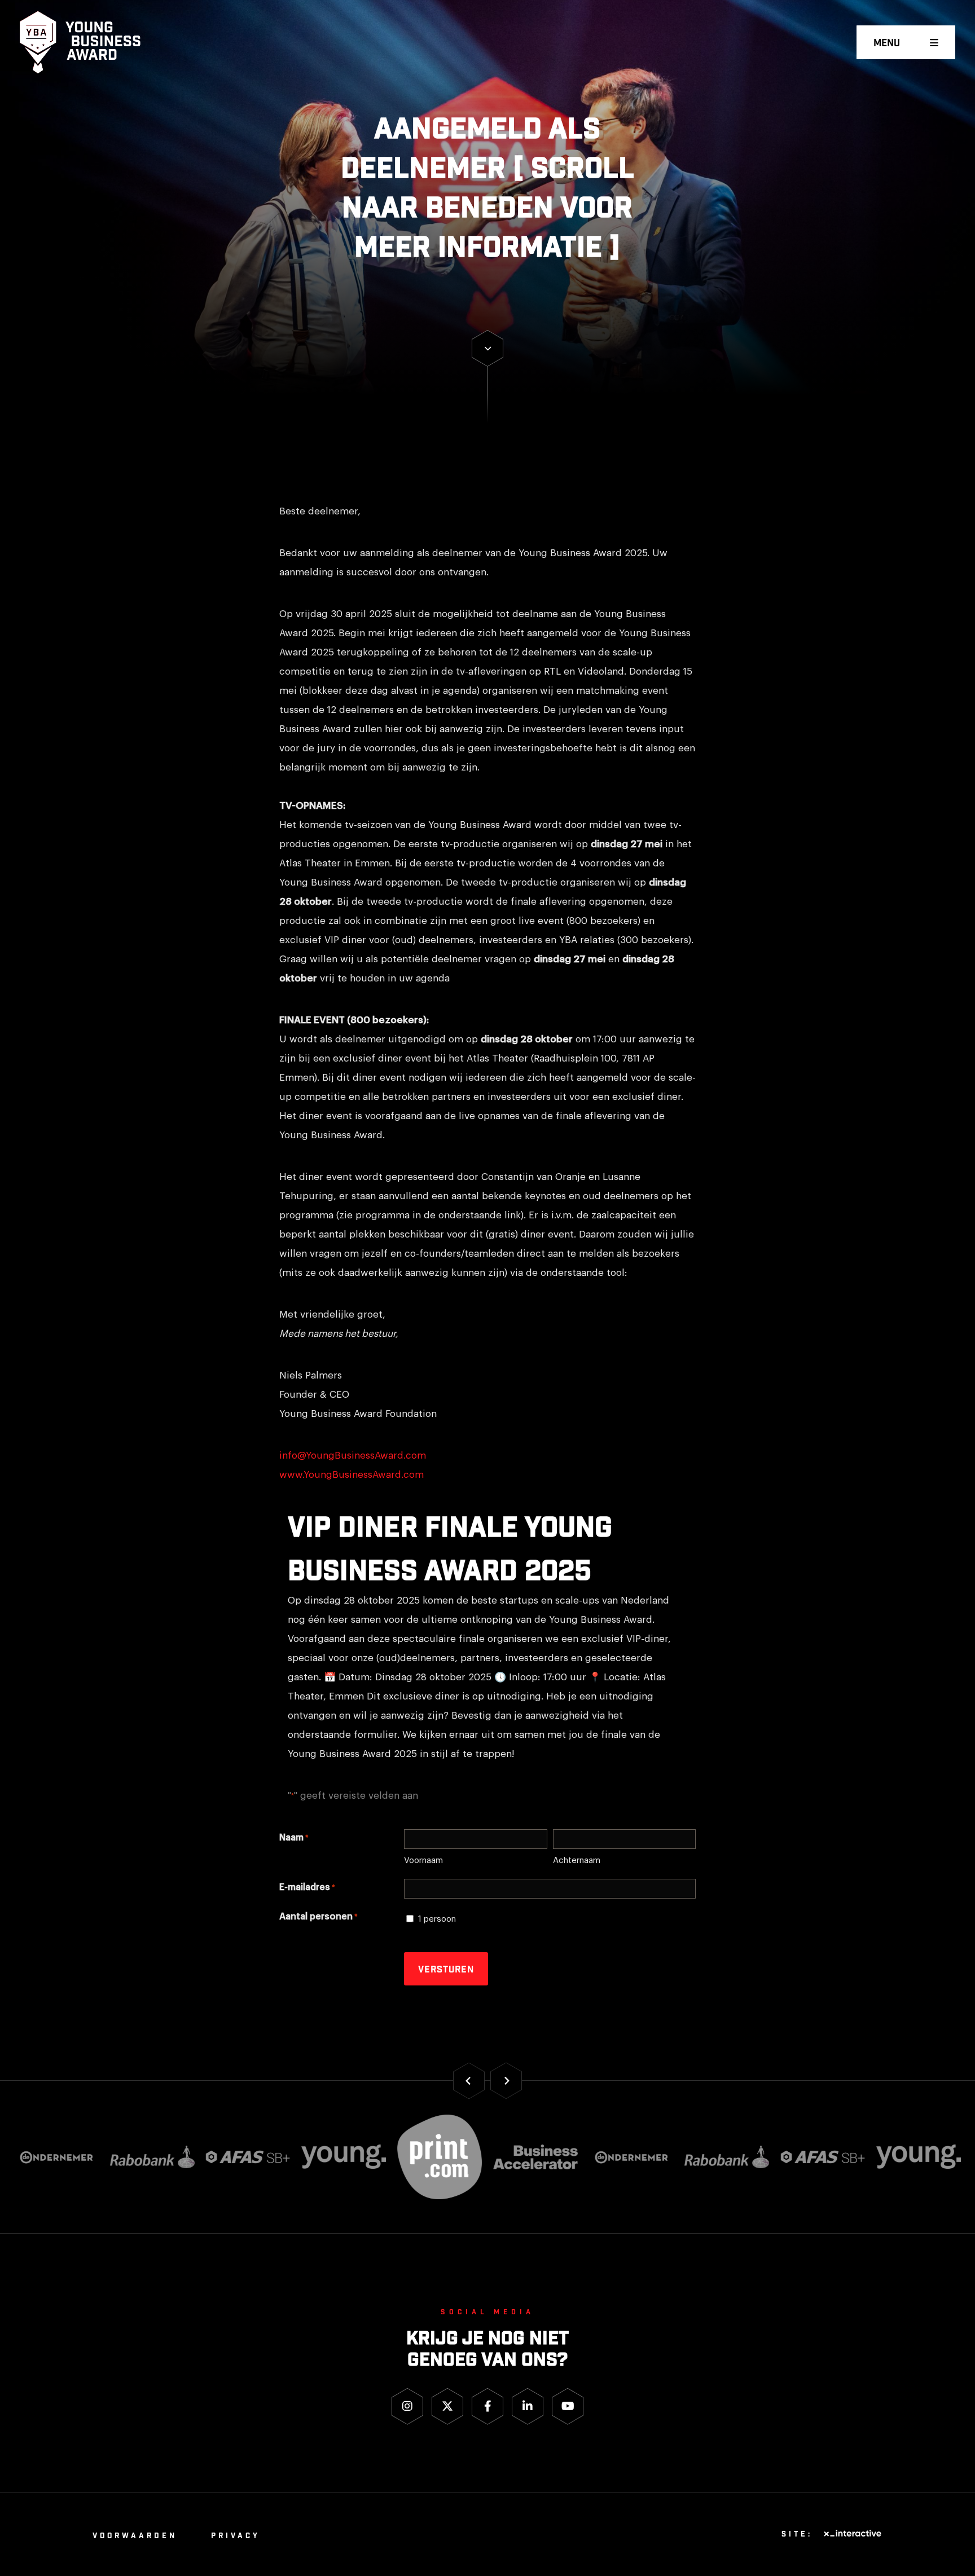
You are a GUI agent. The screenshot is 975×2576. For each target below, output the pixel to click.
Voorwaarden (135, 2536)
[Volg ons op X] (447, 2407)
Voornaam (423, 1861)
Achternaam (577, 1861)
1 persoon (437, 1919)
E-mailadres (307, 1887)
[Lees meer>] (488, 348)
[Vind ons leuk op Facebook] (488, 2407)
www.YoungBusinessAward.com (352, 1475)
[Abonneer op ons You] (568, 2407)
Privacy (236, 2536)
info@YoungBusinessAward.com (353, 1456)
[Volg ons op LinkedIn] (528, 2407)
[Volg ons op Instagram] (407, 2407)
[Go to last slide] (469, 2080)
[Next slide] (506, 2080)
